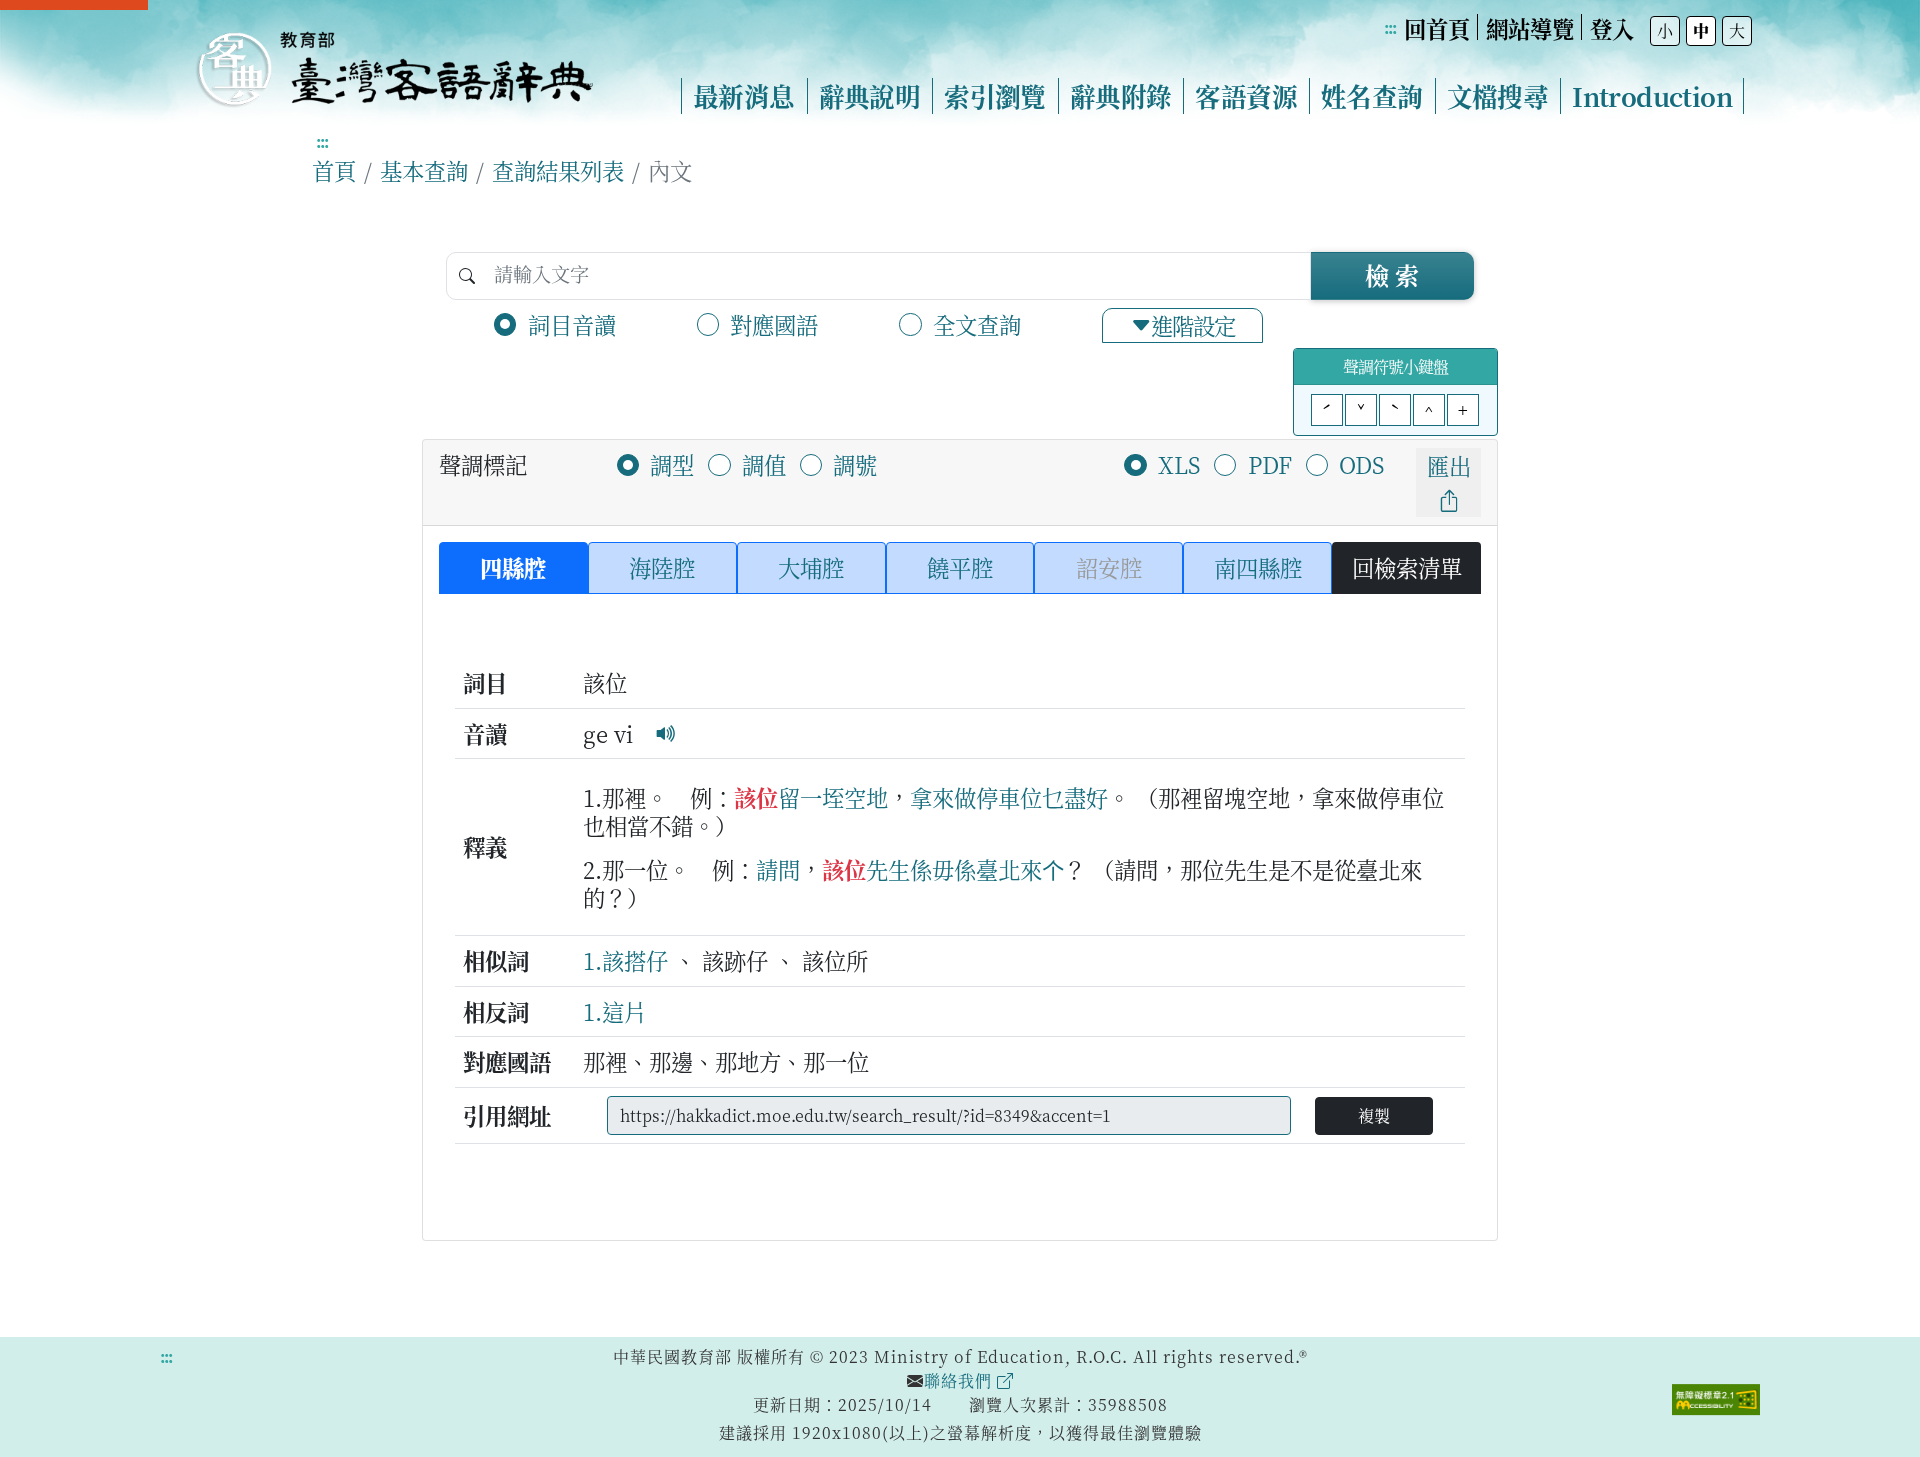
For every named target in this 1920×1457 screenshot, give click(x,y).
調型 (672, 464)
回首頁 (1437, 28)
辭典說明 (870, 96)
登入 (1612, 28)
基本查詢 (424, 170)
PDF (1270, 464)
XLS (1179, 464)
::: (1390, 27)
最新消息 (744, 96)
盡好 (1086, 797)
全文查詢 (977, 324)
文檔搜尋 (1498, 96)
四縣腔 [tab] (513, 567)
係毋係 (943, 869)
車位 (1020, 797)
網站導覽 (1530, 28)
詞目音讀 (572, 324)
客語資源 (1246, 96)
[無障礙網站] (1716, 1397)
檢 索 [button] (1392, 274)
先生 (888, 869)
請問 (778, 869)
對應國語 (774, 324)
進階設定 (1193, 325)
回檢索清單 (1407, 567)
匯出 (1449, 465)
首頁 (334, 170)
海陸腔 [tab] (662, 567)
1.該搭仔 (625, 960)
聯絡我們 (960, 1380)
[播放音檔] (666, 733)
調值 (764, 464)
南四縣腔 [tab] (1258, 567)
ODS (1361, 464)
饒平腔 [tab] (960, 567)
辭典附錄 (1121, 96)
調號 (855, 464)
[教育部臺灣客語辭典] (394, 61)
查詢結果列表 (558, 170)
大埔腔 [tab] (811, 567)
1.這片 (614, 1011)
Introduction (1652, 96)
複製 (1374, 1115)
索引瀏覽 (995, 96)
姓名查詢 (1372, 96)
